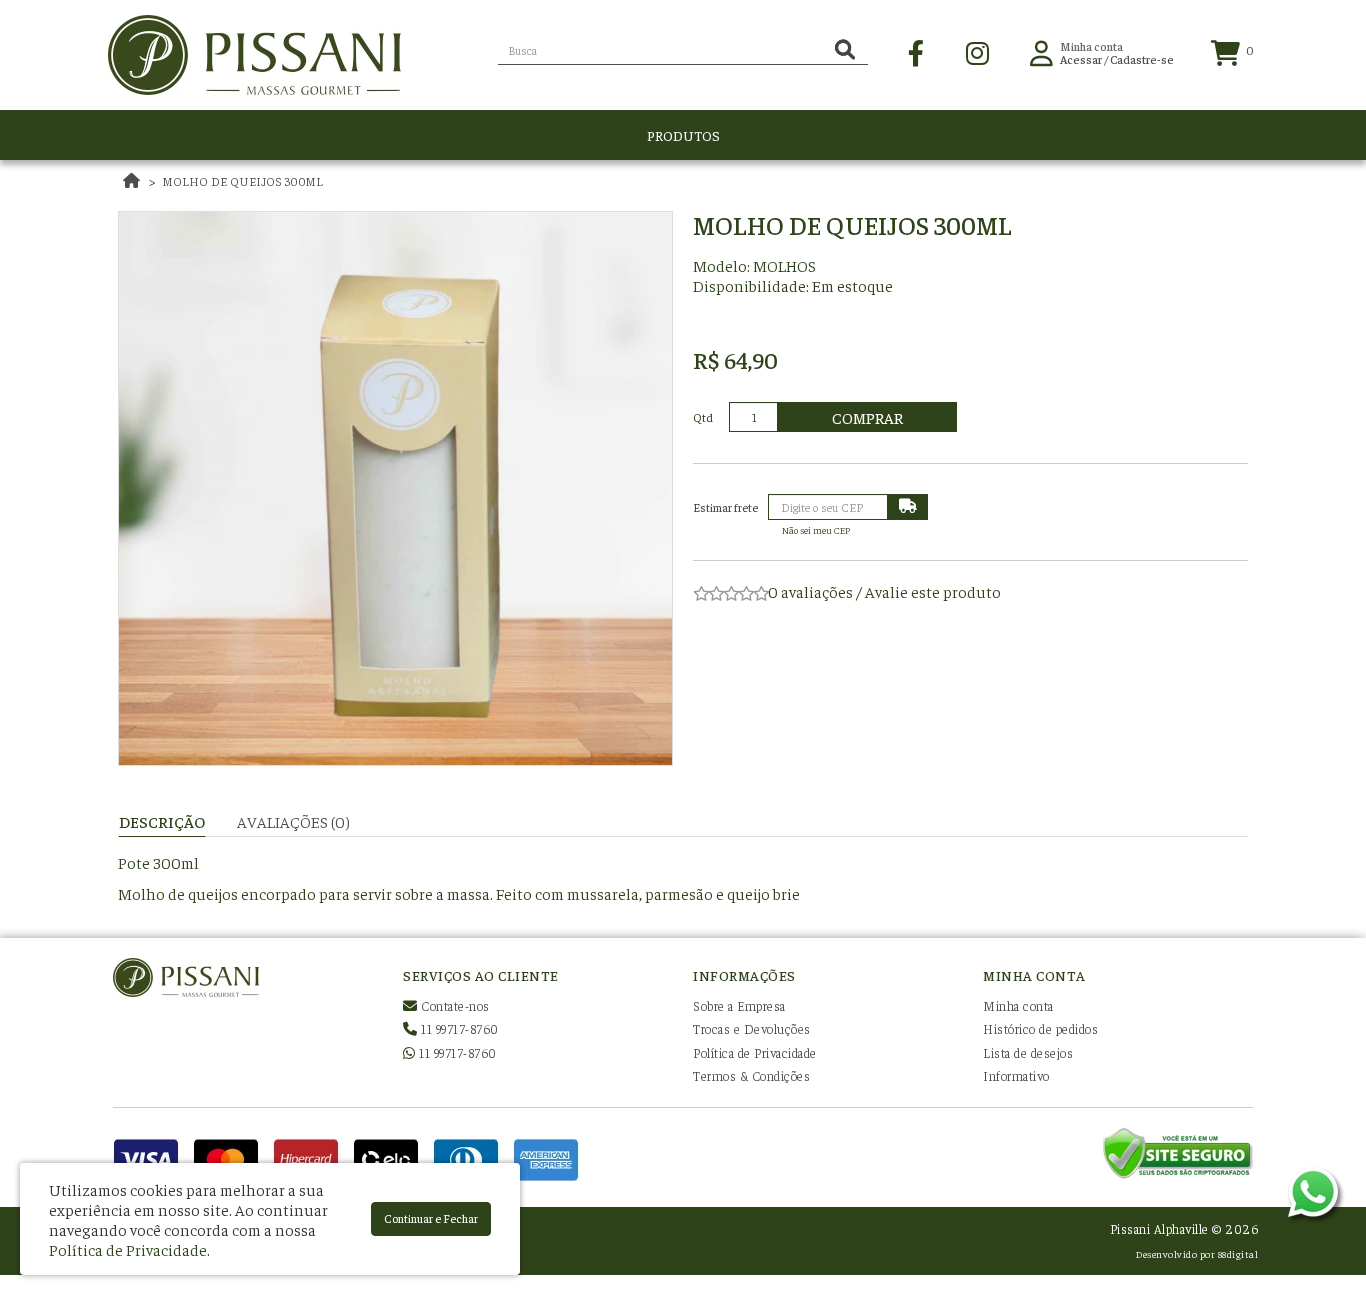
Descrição (162, 821)
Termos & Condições (751, 1075)
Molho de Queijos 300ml (243, 181)
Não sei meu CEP (816, 530)
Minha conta (1018, 1005)
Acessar (1081, 59)
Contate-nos (454, 1005)
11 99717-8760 (458, 1028)
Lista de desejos (1028, 1052)
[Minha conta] (1041, 51)
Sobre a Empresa (739, 1005)
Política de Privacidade (755, 1052)
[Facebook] (916, 51)
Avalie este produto (933, 591)
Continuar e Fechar (431, 1218)
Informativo (1016, 1075)
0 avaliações (810, 591)
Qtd (703, 417)
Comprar (867, 417)
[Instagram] (977, 51)
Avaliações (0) (293, 821)
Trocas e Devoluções (752, 1028)
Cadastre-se (1142, 59)
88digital (1238, 1253)
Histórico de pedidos (1040, 1028)
